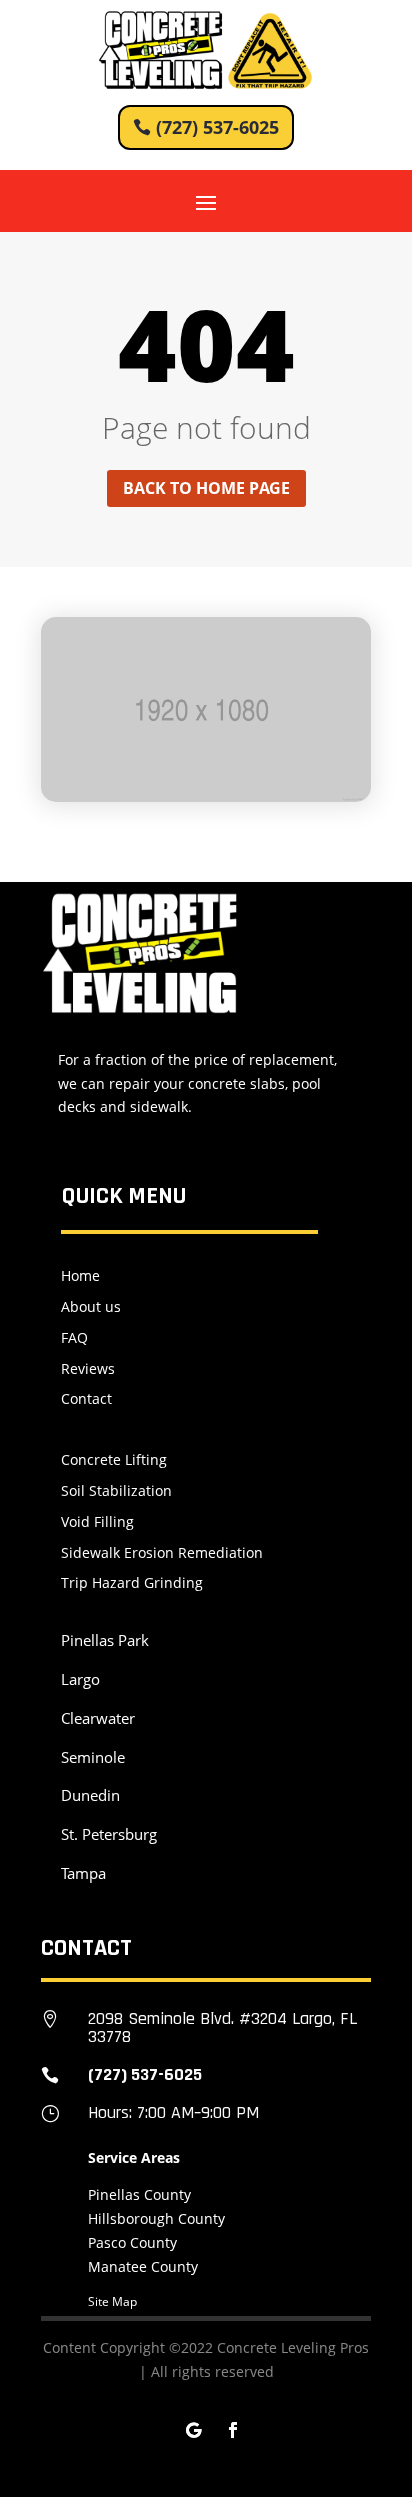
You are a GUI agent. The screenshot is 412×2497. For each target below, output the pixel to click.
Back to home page (206, 488)
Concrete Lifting (114, 1459)
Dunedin (90, 1795)
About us (91, 1306)
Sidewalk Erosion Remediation (162, 1552)
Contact (86, 1398)
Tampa (83, 1873)
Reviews (88, 1368)
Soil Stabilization (116, 1490)
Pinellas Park (105, 1640)
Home (80, 1275)
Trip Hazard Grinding (132, 1582)
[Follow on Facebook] (233, 2430)
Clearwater (98, 1718)
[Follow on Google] (193, 2430)
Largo (80, 1679)
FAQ (74, 1337)
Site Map (112, 2301)
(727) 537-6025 (217, 127)
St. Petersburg (109, 1834)
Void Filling (97, 1521)
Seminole (93, 1757)
